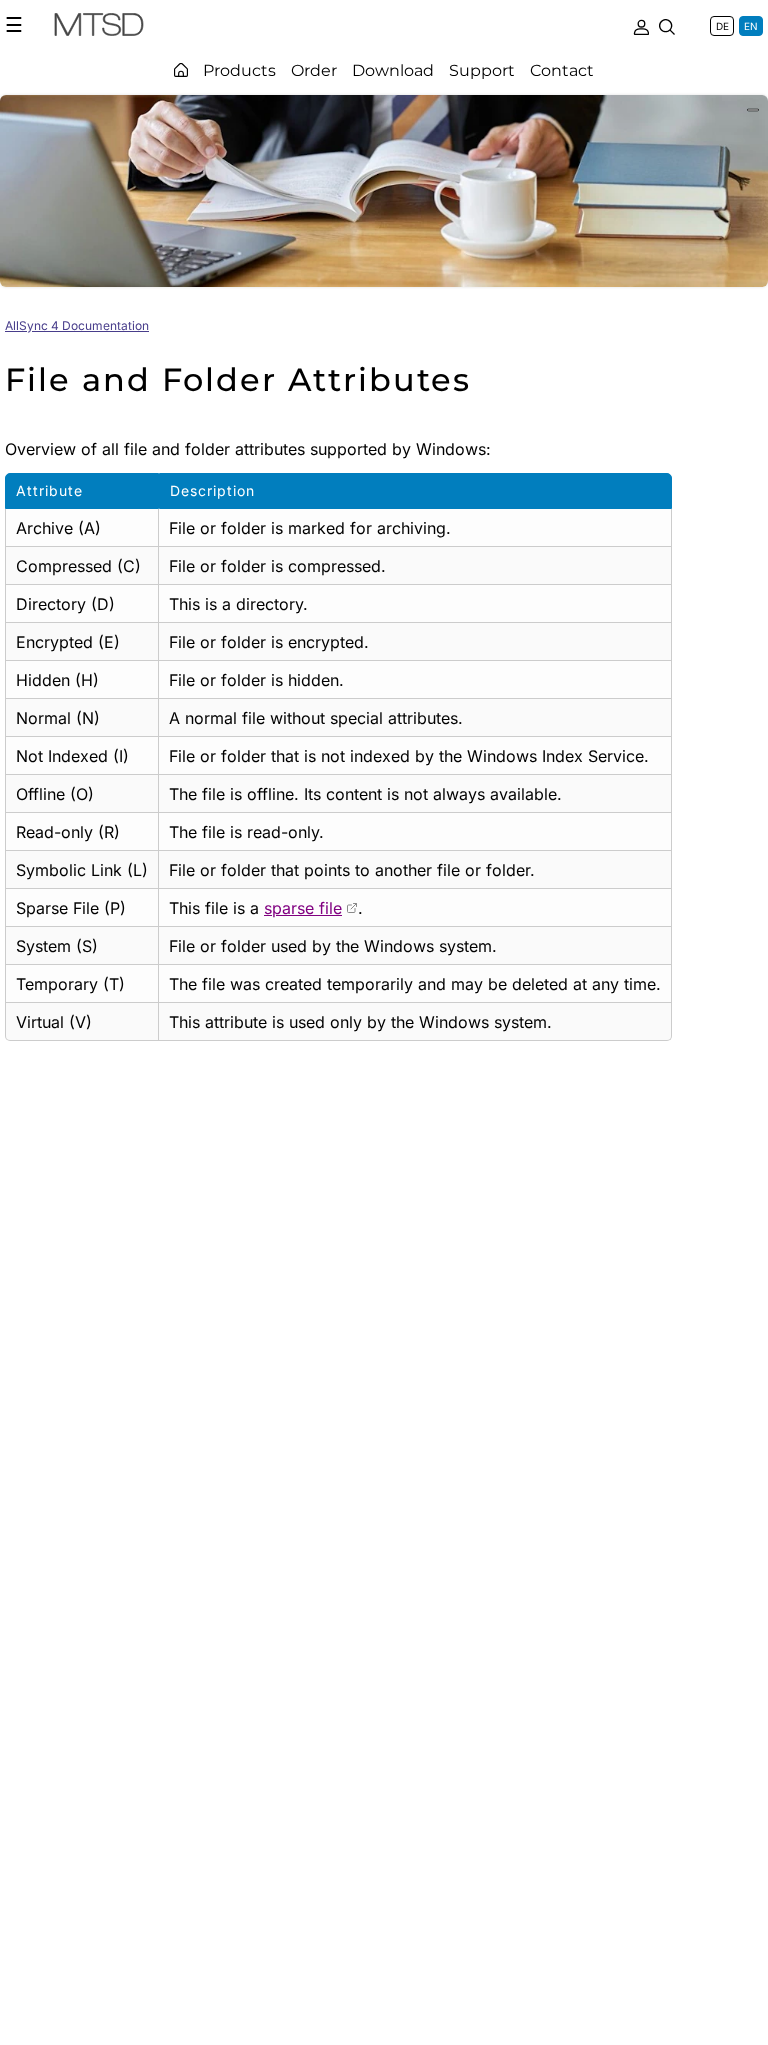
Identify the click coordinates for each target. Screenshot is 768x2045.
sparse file (303, 908)
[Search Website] (667, 25)
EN (751, 26)
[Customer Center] (641, 25)
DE (722, 26)
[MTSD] (99, 28)
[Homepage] (181, 70)
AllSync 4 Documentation (77, 325)
